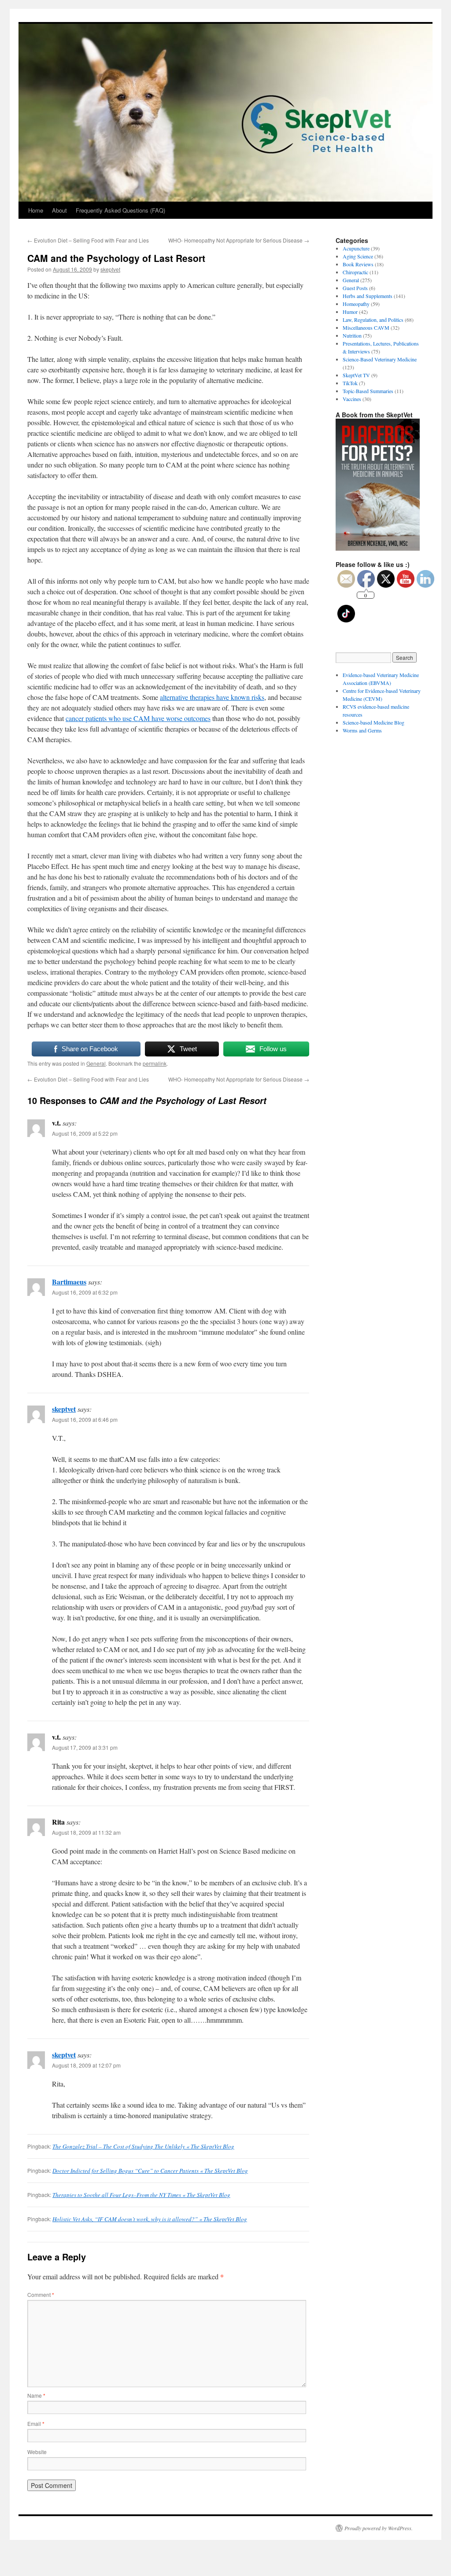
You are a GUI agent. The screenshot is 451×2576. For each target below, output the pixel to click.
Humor (350, 312)
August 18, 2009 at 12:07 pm (86, 2065)
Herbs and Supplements (368, 296)
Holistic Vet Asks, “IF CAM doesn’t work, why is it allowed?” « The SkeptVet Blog (150, 2219)
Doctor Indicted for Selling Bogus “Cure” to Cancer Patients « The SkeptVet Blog (150, 2171)
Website (37, 2452)
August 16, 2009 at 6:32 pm (85, 1292)
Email (36, 2423)
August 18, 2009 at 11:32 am (86, 1832)
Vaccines (352, 399)
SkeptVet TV (356, 375)
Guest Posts (355, 288)
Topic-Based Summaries (368, 391)
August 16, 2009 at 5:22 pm (85, 1133)
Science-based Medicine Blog (373, 722)
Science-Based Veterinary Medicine (380, 359)
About (59, 210)
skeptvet (110, 269)
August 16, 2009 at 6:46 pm (85, 1419)
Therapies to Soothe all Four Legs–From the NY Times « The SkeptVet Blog (141, 2195)
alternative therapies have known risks (212, 697)
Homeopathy (356, 304)
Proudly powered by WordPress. (379, 2528)
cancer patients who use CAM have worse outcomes (138, 718)
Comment (41, 2294)
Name (36, 2395)
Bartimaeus (69, 1282)
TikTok (350, 383)
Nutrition (352, 335)
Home (36, 210)
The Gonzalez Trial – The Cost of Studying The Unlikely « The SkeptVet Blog (143, 2146)
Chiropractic (355, 272)
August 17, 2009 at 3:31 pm (85, 1747)
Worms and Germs (362, 730)
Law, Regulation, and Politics (373, 320)
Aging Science (358, 256)
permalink (155, 1063)
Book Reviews (358, 264)
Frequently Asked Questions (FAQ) (120, 210)
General (96, 1063)
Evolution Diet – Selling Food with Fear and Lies (88, 240)
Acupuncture (356, 248)
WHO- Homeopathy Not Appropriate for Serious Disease (239, 240)
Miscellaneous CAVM (366, 328)
